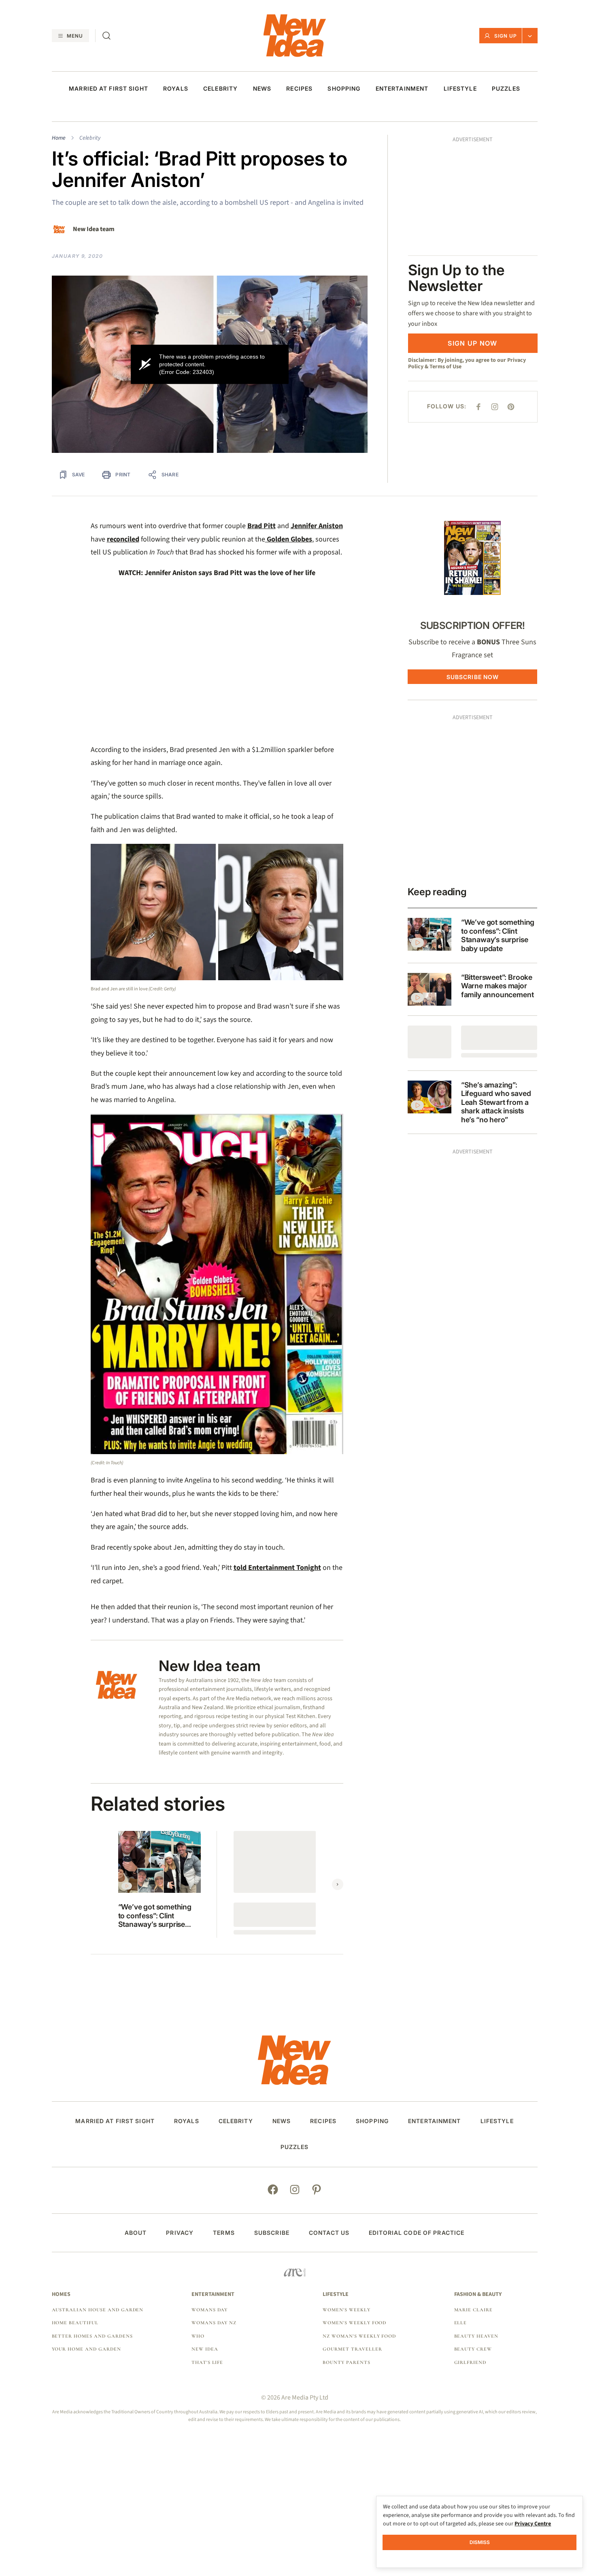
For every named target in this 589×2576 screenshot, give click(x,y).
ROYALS (176, 89)
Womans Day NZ (214, 2323)
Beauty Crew (473, 2349)
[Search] (106, 36)
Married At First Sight (108, 89)
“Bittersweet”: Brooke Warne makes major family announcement (498, 986)
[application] (210, 364)
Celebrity (90, 138)
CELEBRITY (220, 89)
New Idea (205, 2349)
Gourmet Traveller (352, 2349)
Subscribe (272, 2233)
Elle (461, 2323)
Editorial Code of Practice (417, 2233)
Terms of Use (445, 253)
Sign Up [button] (506, 36)
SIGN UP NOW (472, 229)
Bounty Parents (346, 2362)
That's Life (207, 2362)
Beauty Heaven (476, 2336)
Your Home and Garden (86, 2349)
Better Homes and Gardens (92, 2336)
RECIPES (299, 89)
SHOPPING (344, 89)
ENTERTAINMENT (402, 89)
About (136, 2233)
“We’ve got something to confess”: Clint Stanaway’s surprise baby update (155, 1916)
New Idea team (94, 229)
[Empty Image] (430, 1042)
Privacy (180, 2233)
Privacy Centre (533, 2524)
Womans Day (210, 2310)
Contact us (329, 2233)
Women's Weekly (346, 2310)
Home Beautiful (75, 2323)
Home (59, 138)
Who (198, 2336)
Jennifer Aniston (317, 526)
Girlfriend (470, 2362)
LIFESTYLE (460, 89)
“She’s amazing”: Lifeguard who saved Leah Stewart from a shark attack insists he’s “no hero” (496, 1102)
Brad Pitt (262, 526)
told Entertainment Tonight (277, 1568)
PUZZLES (506, 89)
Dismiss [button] (480, 2542)
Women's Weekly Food (354, 2323)
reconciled (123, 539)
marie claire (474, 2310)
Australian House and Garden (98, 2310)
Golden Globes (289, 539)
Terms (224, 2233)
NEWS (262, 89)
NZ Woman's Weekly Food (359, 2336)
